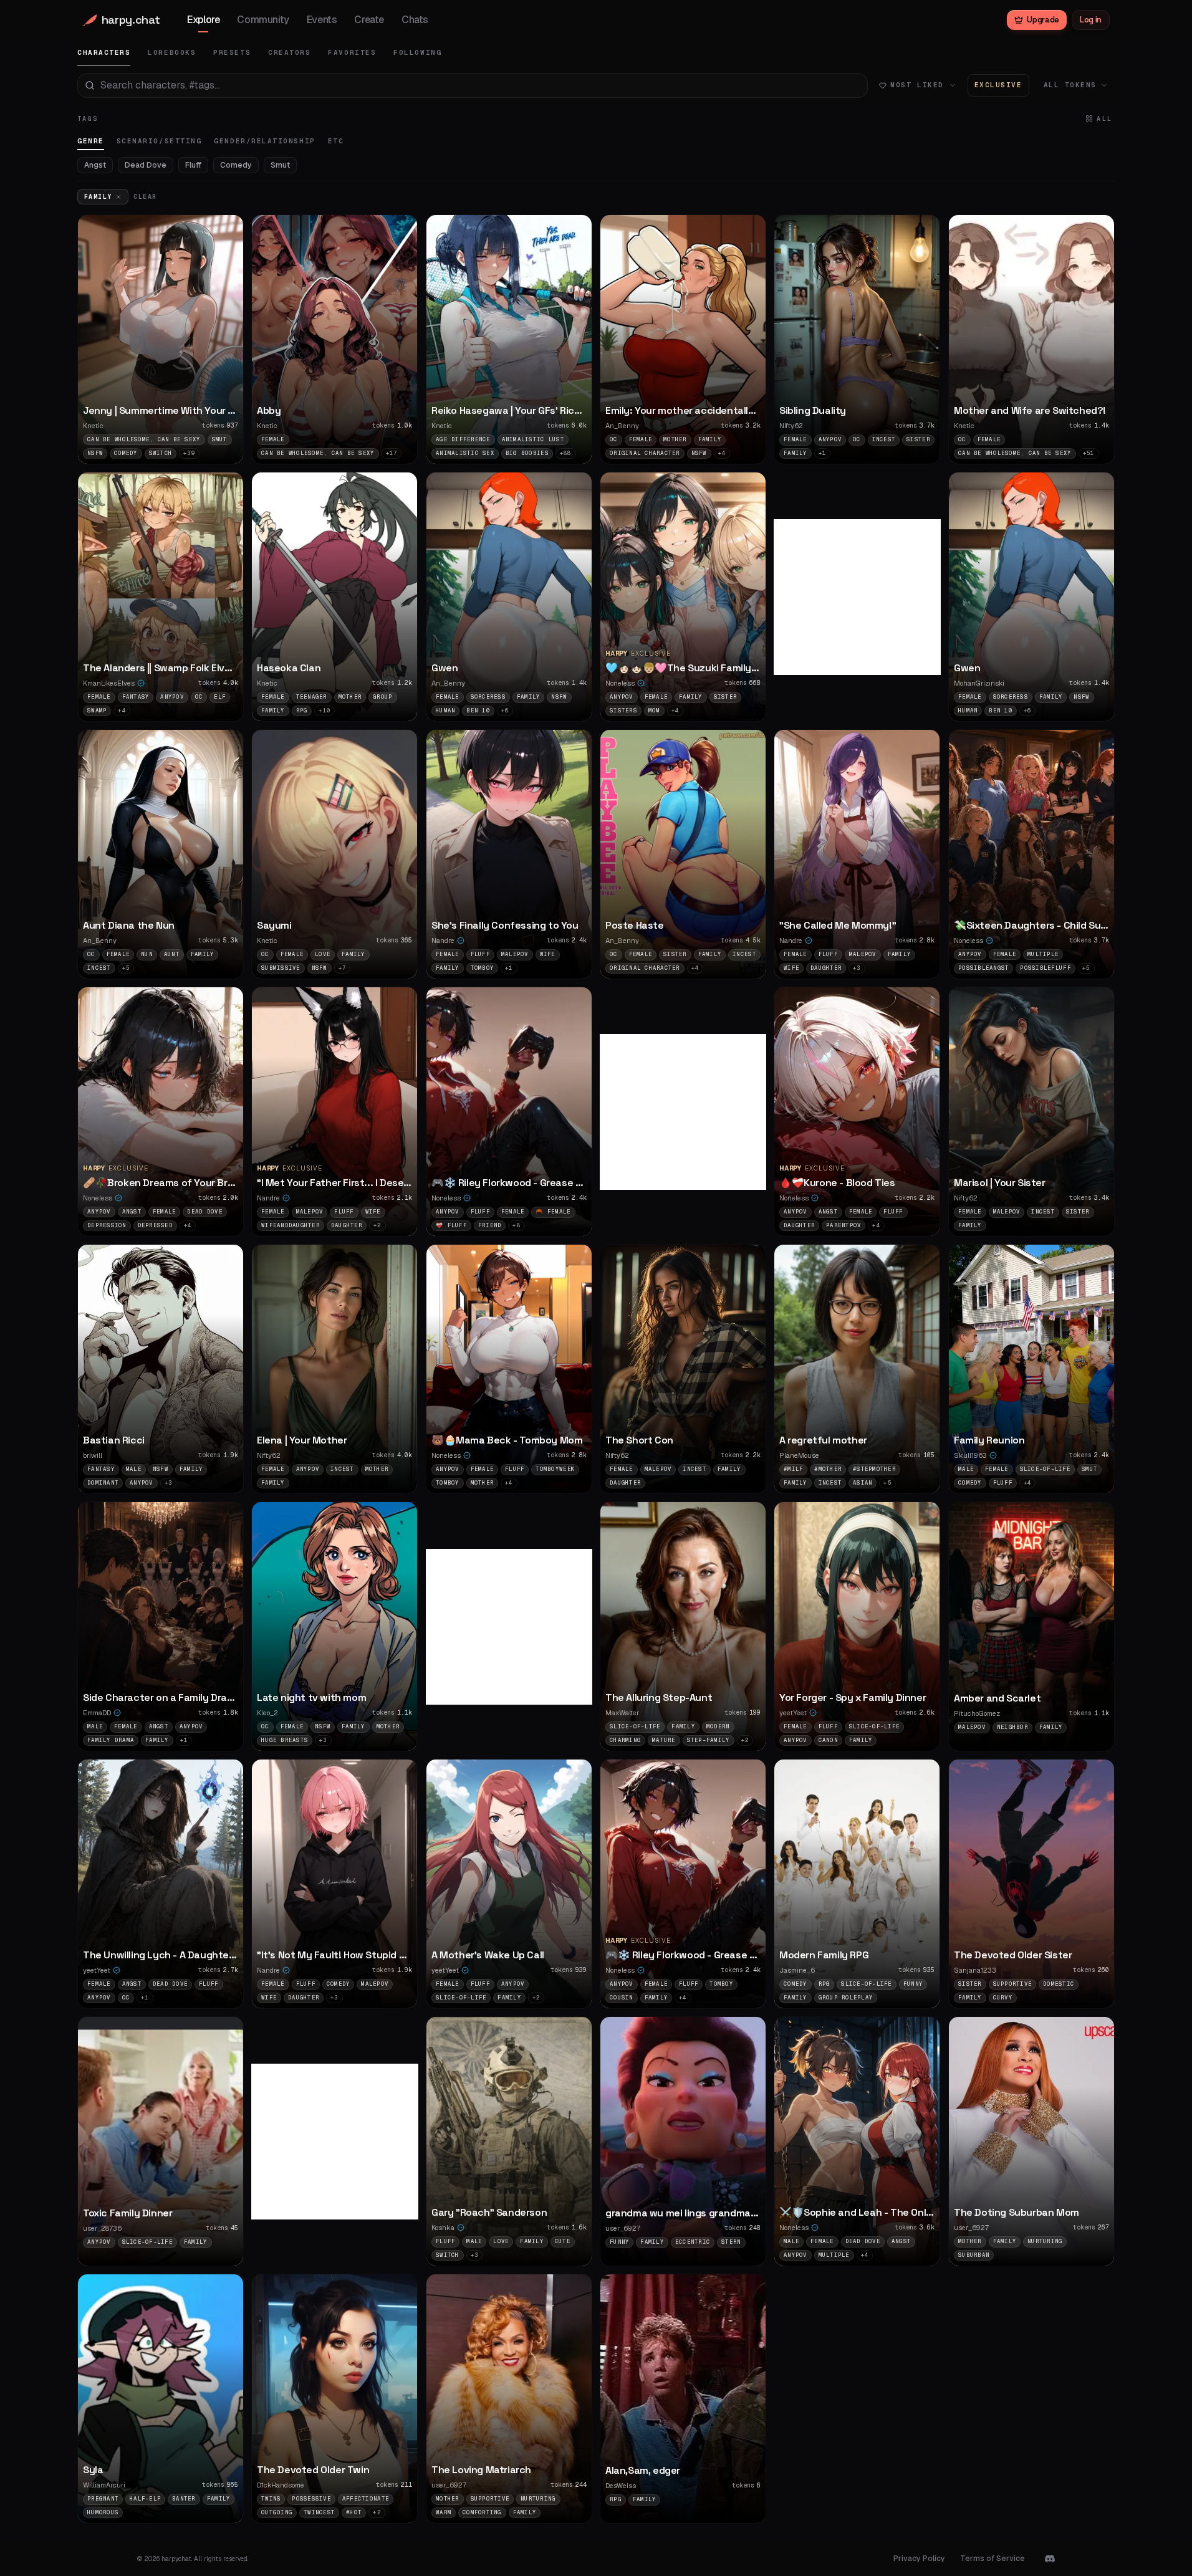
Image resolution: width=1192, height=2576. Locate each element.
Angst (95, 165)
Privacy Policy (919, 2559)
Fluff (193, 165)
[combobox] (473, 85)
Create (369, 20)
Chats (415, 20)
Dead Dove (146, 165)
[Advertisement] (867, 597)
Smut (280, 165)
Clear (145, 197)
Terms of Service (993, 2559)
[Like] (227, 365)
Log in (1091, 20)
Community (263, 20)
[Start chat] (227, 390)
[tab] (104, 53)
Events (322, 20)
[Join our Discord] (1050, 2559)
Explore (203, 20)
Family (98, 197)
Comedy (236, 165)
